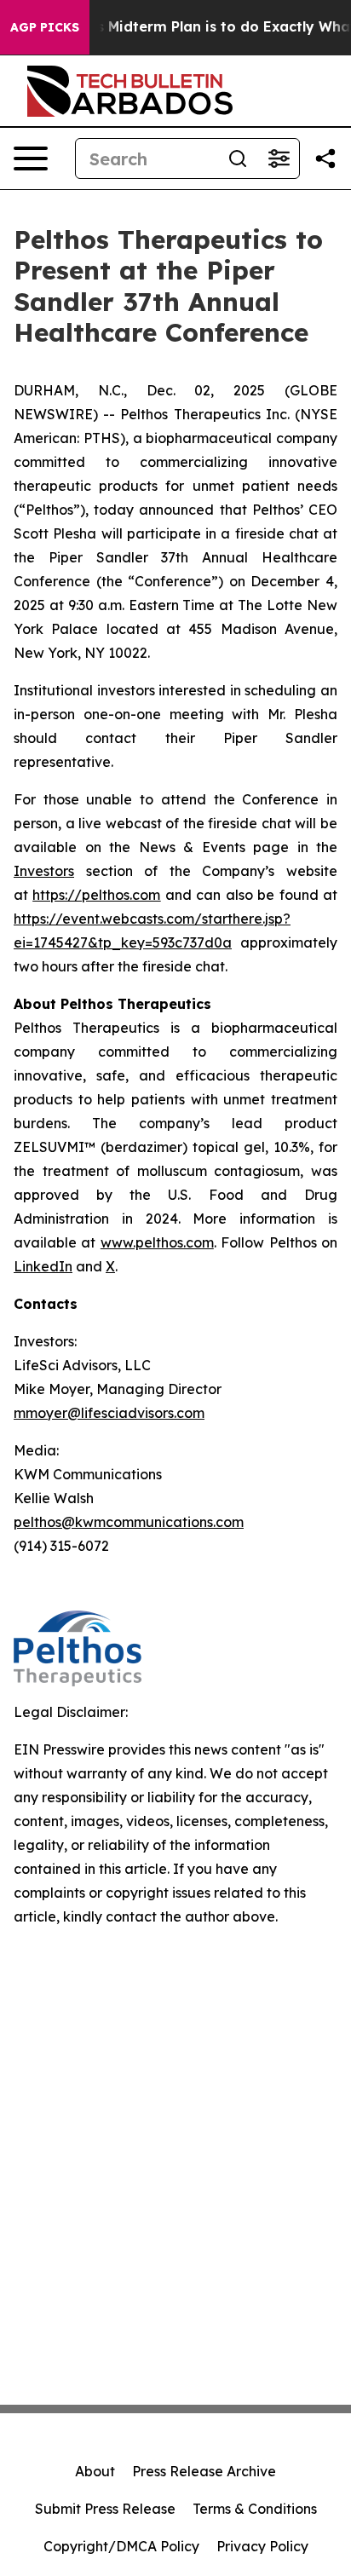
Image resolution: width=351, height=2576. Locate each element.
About (95, 2471)
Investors (44, 871)
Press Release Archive (204, 2471)
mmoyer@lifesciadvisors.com (109, 1413)
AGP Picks (45, 27)
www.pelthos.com (157, 1242)
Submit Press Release (105, 2509)
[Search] (238, 158)
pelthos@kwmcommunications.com (129, 1522)
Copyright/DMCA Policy (121, 2546)
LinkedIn (43, 1266)
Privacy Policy (262, 2546)
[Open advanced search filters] (279, 158)
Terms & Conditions (255, 2509)
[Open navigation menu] (31, 158)
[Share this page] (325, 158)
